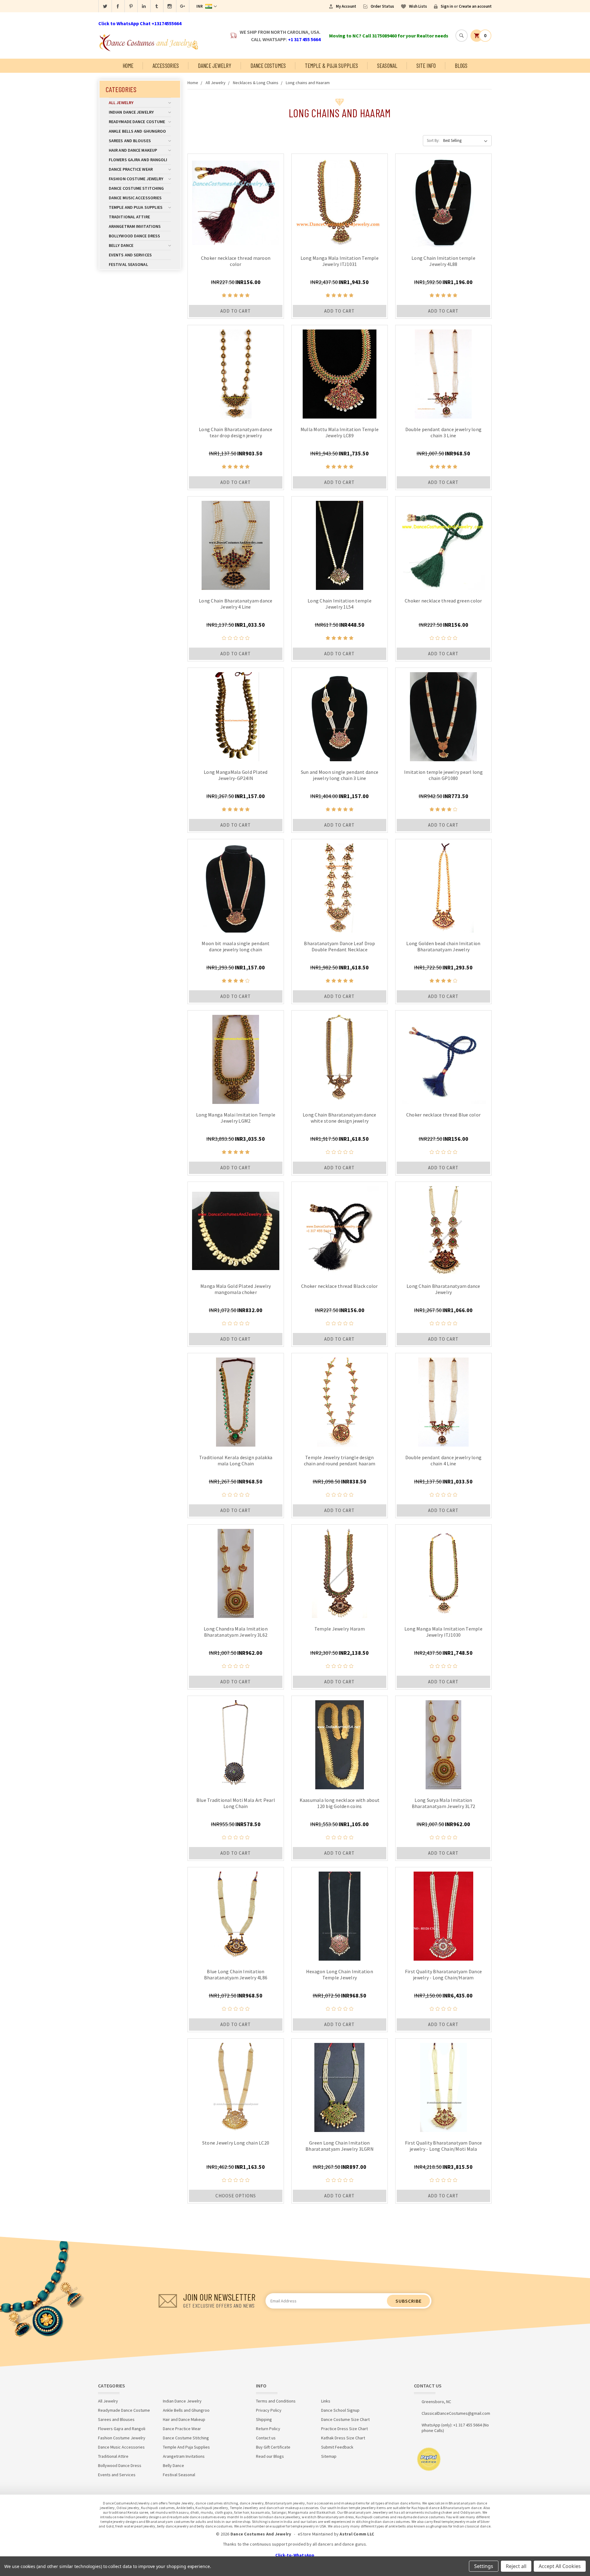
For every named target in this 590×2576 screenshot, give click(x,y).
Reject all (516, 2566)
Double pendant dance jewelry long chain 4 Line (443, 1460)
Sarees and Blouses (130, 141)
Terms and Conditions (276, 2401)
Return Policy (268, 2429)
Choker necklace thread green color (443, 601)
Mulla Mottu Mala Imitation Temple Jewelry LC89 (340, 432)
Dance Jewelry (214, 66)
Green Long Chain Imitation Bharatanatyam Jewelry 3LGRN (340, 2146)
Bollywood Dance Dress (134, 236)
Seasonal (387, 66)
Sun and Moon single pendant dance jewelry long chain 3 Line (340, 775)
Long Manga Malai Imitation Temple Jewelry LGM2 (236, 1118)
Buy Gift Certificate (273, 2447)
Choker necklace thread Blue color (443, 1115)
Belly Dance (121, 245)
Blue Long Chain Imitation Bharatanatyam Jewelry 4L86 (236, 1974)
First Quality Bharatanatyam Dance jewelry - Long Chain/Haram (443, 1974)
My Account (346, 6)
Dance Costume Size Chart (345, 2419)
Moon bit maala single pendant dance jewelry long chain (236, 946)
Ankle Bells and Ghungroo (137, 131)
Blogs (461, 66)
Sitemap (329, 2456)
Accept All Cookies (560, 2566)
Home (128, 66)
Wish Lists (418, 6)
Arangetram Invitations (135, 226)
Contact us (266, 2438)
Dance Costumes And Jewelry (261, 2534)
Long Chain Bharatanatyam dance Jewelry (443, 1289)
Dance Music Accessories (135, 198)
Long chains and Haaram (308, 83)
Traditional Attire (129, 217)
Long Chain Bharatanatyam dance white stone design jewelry (340, 1118)
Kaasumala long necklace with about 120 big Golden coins (340, 1803)
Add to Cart (236, 311)
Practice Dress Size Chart (344, 2429)
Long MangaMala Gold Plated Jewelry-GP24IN (236, 775)
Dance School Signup (340, 2410)
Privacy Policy (269, 2410)
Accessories (166, 66)
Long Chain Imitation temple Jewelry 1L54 (340, 604)
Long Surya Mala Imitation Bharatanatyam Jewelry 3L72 (444, 1803)
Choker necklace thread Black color (340, 1286)
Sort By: (433, 140)
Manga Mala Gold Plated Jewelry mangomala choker (236, 1289)
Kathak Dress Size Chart (343, 2438)
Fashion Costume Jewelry (136, 179)
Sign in (447, 6)
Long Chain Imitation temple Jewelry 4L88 (443, 261)
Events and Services (130, 255)
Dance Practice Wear (131, 169)
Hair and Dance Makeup (133, 150)
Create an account (475, 6)
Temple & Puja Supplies (331, 66)
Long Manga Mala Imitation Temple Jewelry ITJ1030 (443, 1632)
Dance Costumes (268, 66)
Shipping (264, 2419)
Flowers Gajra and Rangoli (138, 160)
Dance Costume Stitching (136, 188)
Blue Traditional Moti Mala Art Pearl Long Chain (236, 1803)
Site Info (426, 66)
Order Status (382, 6)
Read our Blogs (270, 2456)
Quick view (236, 201)
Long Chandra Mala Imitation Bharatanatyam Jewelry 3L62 (236, 1632)
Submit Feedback (337, 2447)
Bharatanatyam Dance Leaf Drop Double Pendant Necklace (339, 946)
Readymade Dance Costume (137, 122)
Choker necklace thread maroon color (236, 261)
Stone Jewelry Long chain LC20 (236, 2143)
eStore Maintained (315, 2534)
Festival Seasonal (128, 264)
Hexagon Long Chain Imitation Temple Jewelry (340, 1974)
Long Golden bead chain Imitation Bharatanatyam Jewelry (443, 946)
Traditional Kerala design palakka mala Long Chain (236, 1460)
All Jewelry (121, 103)
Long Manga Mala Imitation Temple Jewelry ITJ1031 (340, 261)
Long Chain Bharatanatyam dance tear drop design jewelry (236, 432)
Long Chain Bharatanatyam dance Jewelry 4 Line (236, 604)
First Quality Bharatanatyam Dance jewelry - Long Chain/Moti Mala (443, 2146)
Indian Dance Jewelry (131, 112)
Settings (484, 2566)
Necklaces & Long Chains (256, 83)
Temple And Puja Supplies (136, 207)
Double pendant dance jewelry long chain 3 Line (443, 432)
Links (326, 2401)
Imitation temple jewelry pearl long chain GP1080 (443, 775)
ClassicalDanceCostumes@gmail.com (456, 2413)
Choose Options (236, 2196)
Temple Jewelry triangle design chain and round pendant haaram (340, 1460)
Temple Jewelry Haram (340, 1629)
